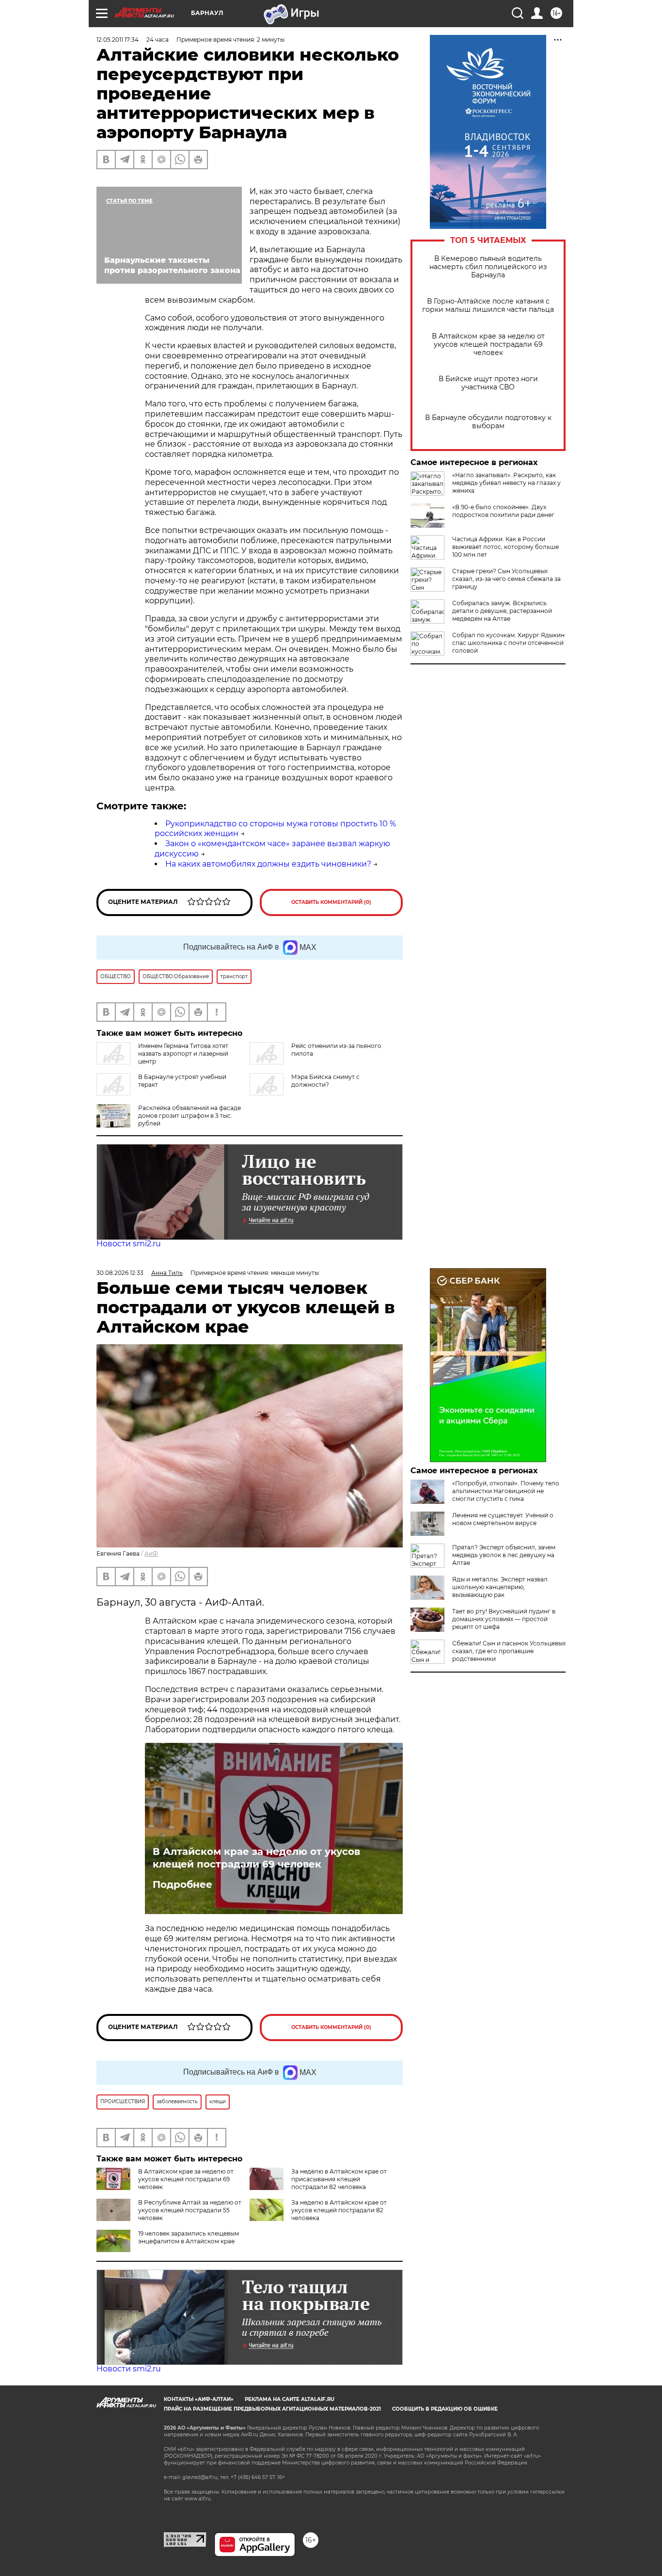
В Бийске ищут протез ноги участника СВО (488, 383)
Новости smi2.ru (129, 1244)
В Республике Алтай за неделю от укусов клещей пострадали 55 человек (190, 2210)
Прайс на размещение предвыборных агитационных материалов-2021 (272, 2409)
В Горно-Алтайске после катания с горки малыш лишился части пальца (488, 306)
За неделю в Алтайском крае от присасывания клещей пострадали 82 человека (339, 2179)
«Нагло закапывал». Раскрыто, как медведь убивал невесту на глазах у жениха (506, 483)
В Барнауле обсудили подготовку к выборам (488, 422)
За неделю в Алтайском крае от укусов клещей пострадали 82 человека (339, 2210)
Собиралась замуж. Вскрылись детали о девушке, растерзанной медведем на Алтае (502, 611)
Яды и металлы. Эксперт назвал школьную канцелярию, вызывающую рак (500, 1587)
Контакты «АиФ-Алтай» (199, 2399)
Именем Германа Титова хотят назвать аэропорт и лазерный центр (183, 1054)
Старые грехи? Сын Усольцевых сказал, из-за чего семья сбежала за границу (506, 579)
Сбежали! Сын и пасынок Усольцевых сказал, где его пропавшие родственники (509, 1651)
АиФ (151, 1554)
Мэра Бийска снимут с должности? (325, 1081)
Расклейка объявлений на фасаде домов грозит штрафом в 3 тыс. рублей (189, 1116)
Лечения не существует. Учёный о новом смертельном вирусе (503, 1519)
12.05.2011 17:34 (118, 40)
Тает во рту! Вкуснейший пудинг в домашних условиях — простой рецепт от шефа (504, 1619)
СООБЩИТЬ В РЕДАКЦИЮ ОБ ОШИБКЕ (445, 2409)
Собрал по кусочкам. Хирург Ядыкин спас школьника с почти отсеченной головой (508, 643)
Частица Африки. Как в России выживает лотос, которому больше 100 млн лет (505, 547)
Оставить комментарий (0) (331, 902)
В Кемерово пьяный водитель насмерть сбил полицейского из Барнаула (488, 267)
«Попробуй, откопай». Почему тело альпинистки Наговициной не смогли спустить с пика (506, 1491)
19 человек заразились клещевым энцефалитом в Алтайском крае (189, 2237)
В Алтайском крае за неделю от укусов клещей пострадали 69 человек (488, 345)
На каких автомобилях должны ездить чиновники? (268, 864)
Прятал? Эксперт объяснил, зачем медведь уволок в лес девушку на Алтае (504, 1555)
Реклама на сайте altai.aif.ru (290, 2399)
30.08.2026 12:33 (120, 1273)
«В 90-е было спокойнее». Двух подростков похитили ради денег (503, 511)
